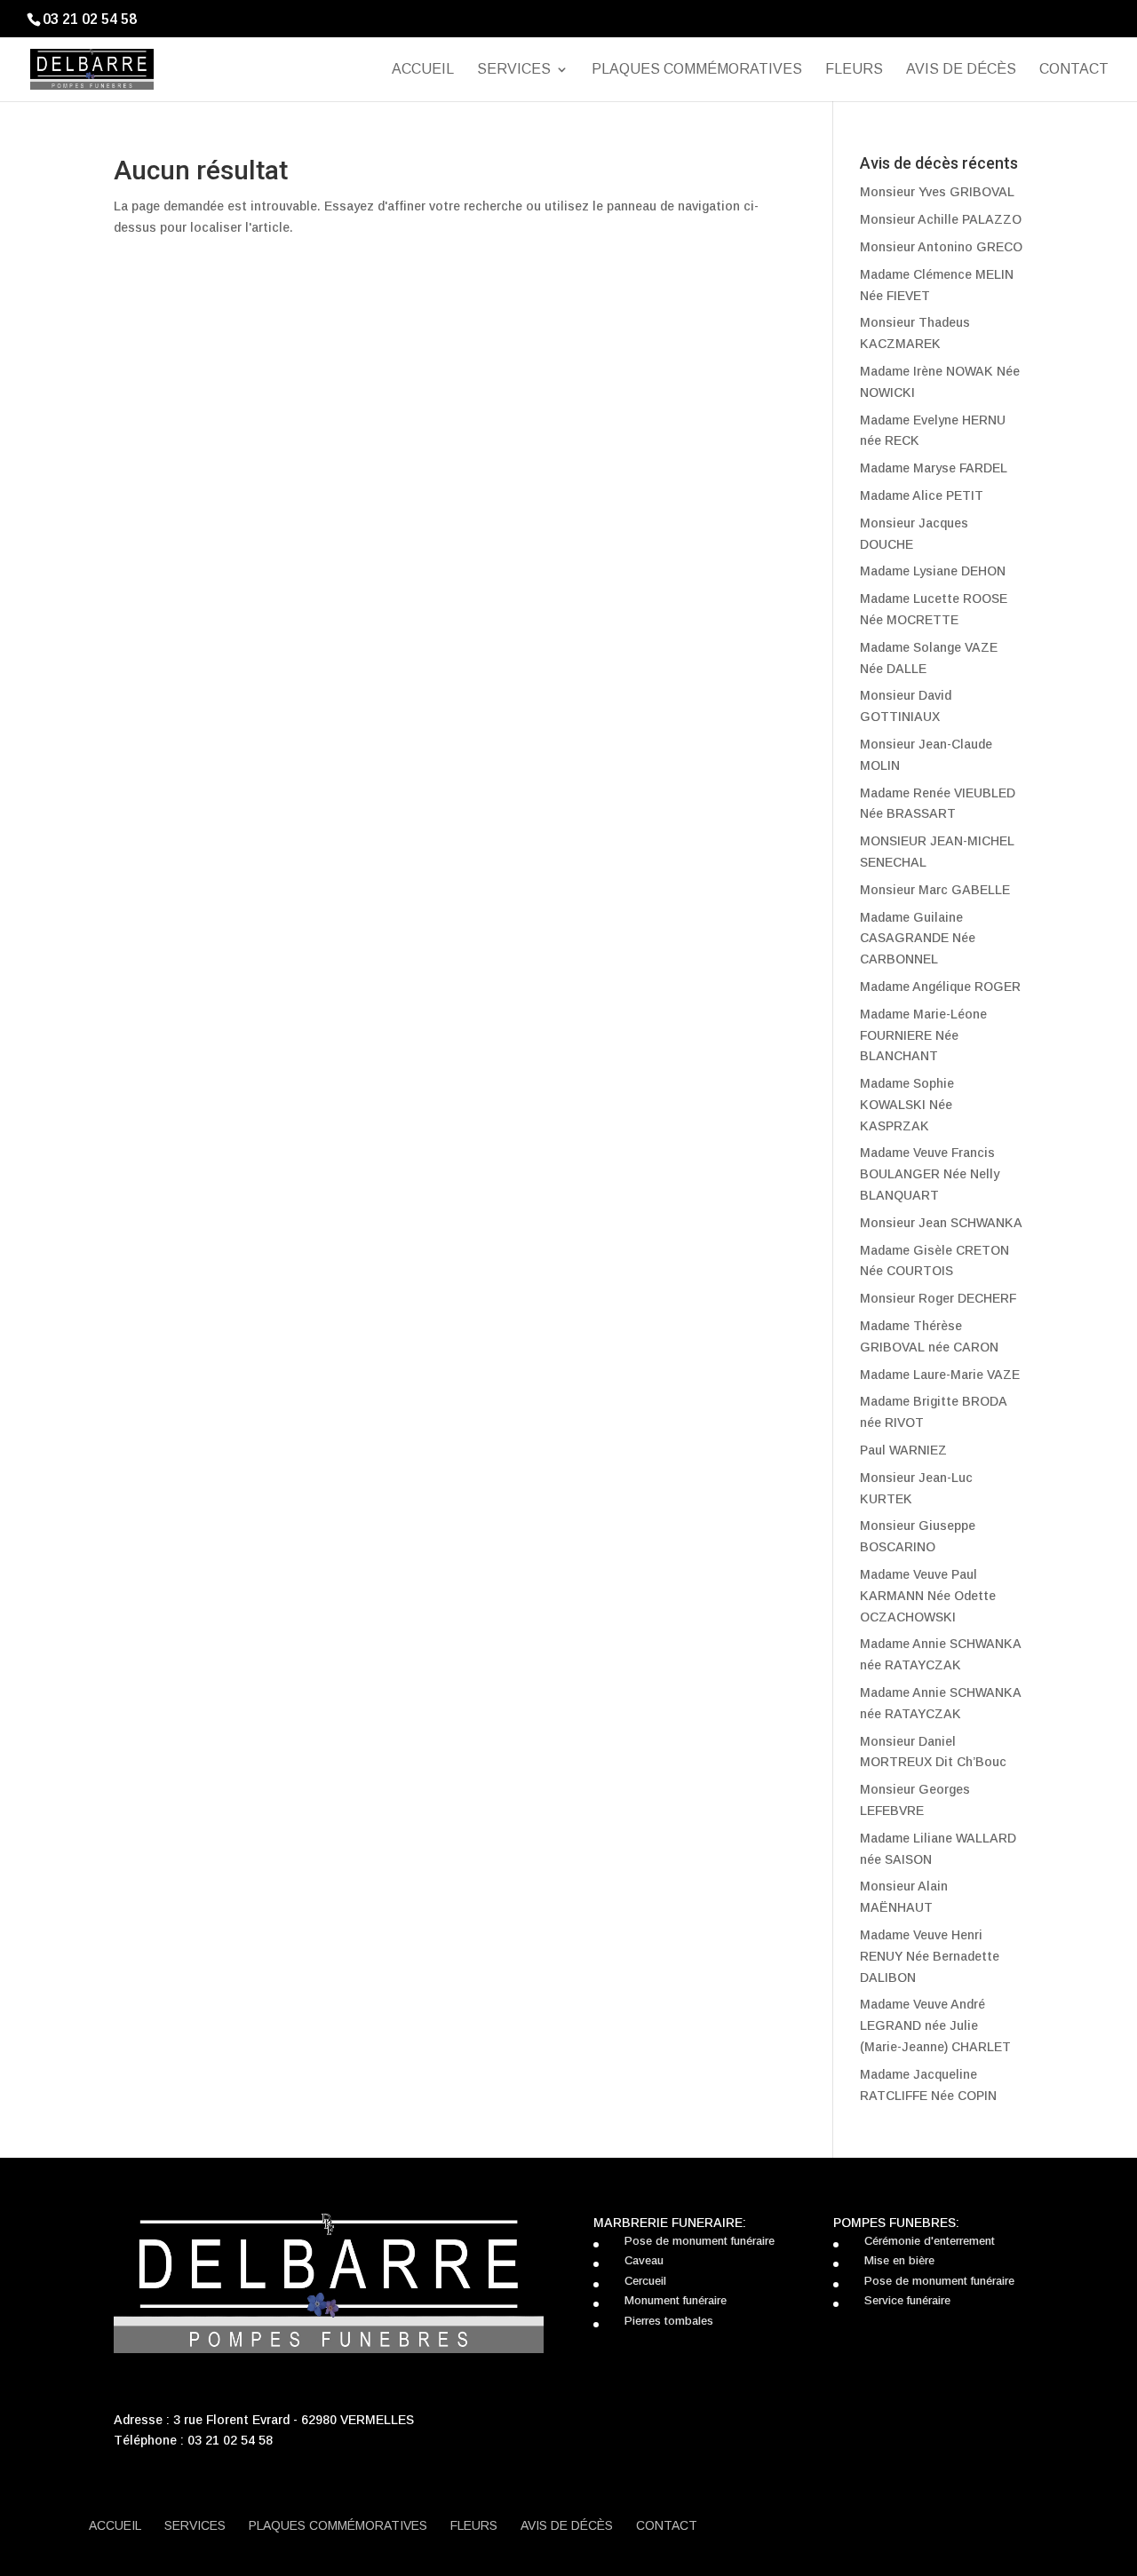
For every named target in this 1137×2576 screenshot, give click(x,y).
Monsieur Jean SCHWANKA (941, 1223)
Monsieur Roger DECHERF (938, 1298)
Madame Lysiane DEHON (933, 571)
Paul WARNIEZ (903, 1450)
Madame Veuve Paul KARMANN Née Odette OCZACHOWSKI (928, 1596)
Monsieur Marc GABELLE (935, 890)
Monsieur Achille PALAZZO (941, 219)
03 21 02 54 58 (230, 2440)
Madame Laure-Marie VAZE (940, 1375)
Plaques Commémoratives (697, 70)
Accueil (423, 70)
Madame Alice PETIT (922, 495)
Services (514, 70)
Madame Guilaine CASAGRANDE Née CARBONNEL (918, 939)
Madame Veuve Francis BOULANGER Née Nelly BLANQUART (930, 1174)
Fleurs (854, 70)
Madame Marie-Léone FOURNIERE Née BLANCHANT (923, 1035)
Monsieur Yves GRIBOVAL (937, 192)
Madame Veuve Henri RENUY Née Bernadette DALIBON (930, 1956)
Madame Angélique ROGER (940, 987)
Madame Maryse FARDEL (934, 468)
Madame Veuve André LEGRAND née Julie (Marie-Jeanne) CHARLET (935, 2025)
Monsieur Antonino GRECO (941, 247)
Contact (1074, 70)
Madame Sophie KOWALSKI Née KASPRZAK (907, 1105)
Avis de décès (961, 70)
